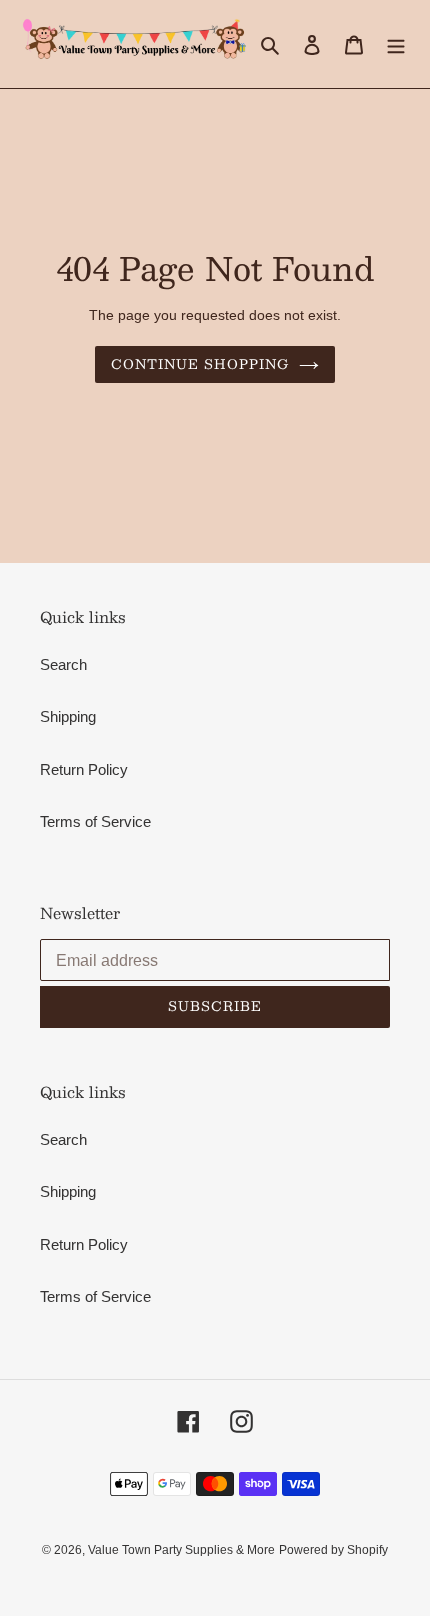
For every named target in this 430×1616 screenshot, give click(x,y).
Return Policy (84, 769)
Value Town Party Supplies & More (181, 1550)
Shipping (68, 716)
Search (63, 664)
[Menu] (396, 44)
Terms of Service (95, 821)
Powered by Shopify (333, 1550)
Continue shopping (200, 364)
